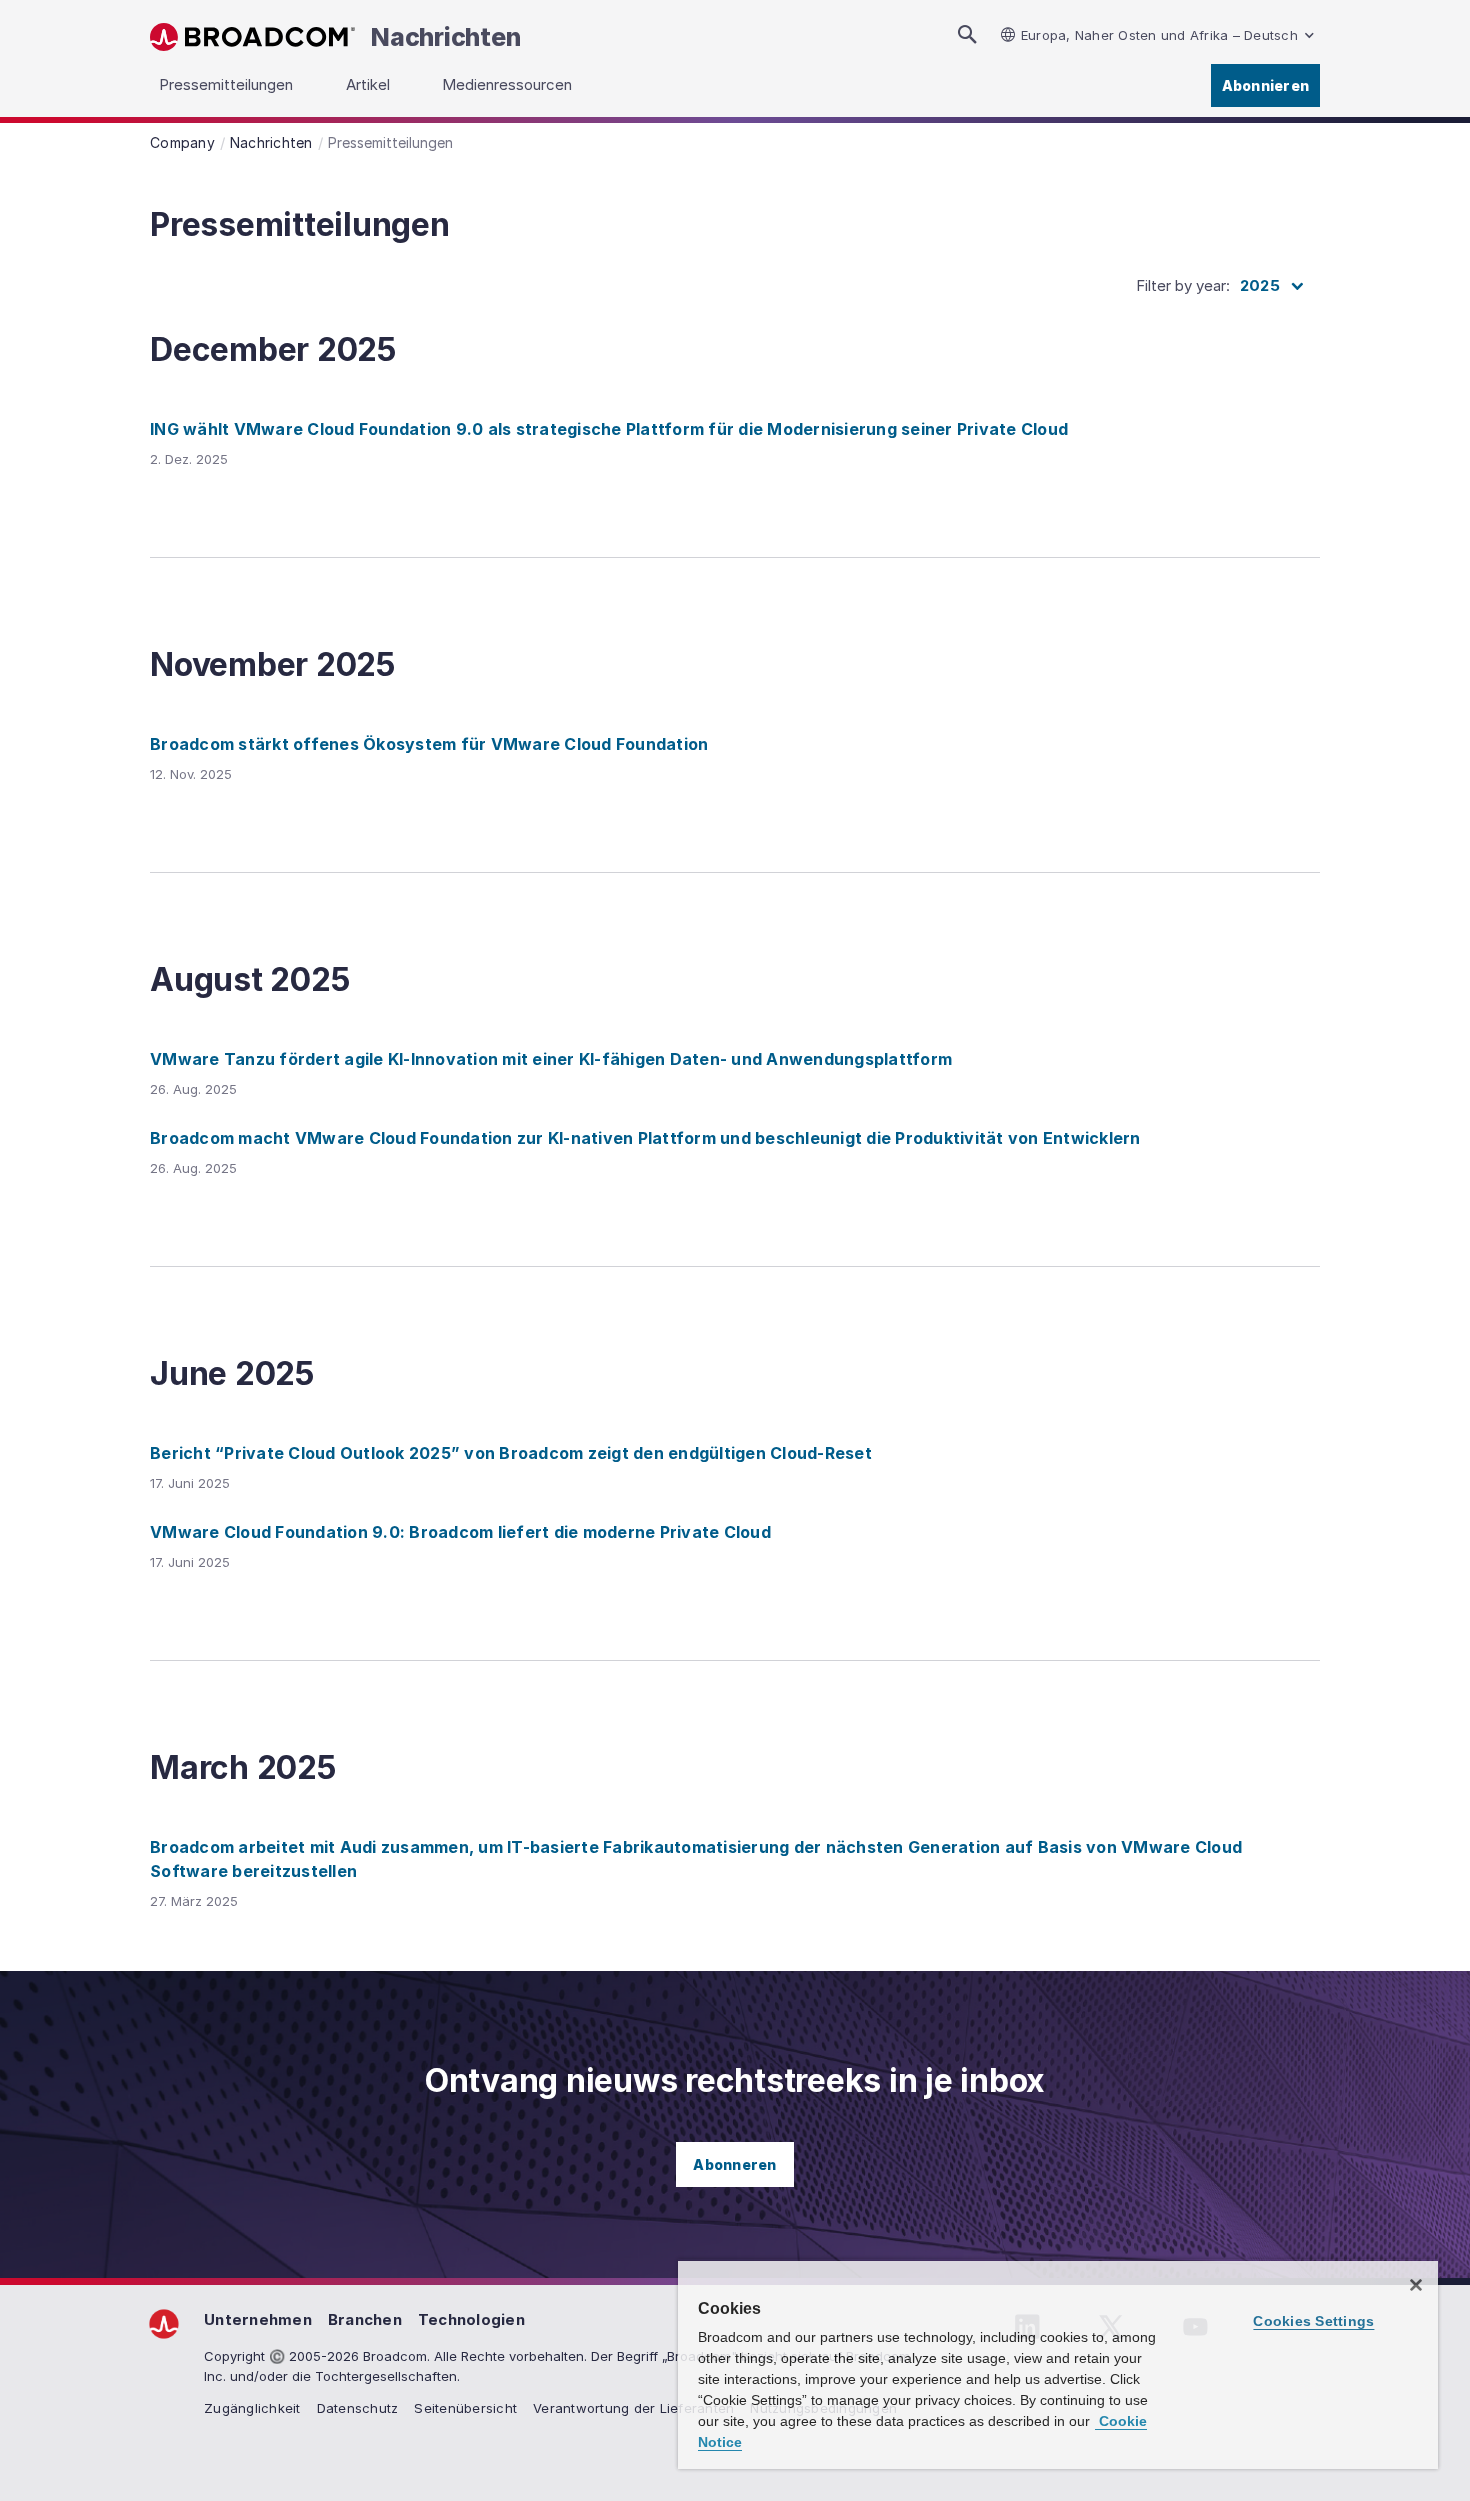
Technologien (471, 2319)
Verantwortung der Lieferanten (633, 2408)
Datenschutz (358, 2408)
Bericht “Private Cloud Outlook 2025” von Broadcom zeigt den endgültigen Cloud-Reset (511, 1453)
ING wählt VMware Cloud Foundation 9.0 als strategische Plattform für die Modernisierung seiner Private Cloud (609, 429)
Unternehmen (258, 2319)
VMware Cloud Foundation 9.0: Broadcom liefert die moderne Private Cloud (460, 1532)
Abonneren (734, 2164)
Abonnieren (1266, 85)
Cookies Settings (1313, 2321)
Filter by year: (1183, 285)
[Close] (1416, 2285)
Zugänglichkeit (252, 2408)
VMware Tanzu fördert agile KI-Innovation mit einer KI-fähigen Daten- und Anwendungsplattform (551, 1059)
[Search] (967, 34)
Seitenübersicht (465, 2408)
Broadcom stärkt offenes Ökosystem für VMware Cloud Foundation (429, 744)
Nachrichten (445, 37)
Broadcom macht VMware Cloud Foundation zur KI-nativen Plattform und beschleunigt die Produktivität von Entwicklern (645, 1138)
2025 (1260, 285)
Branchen (365, 2319)
